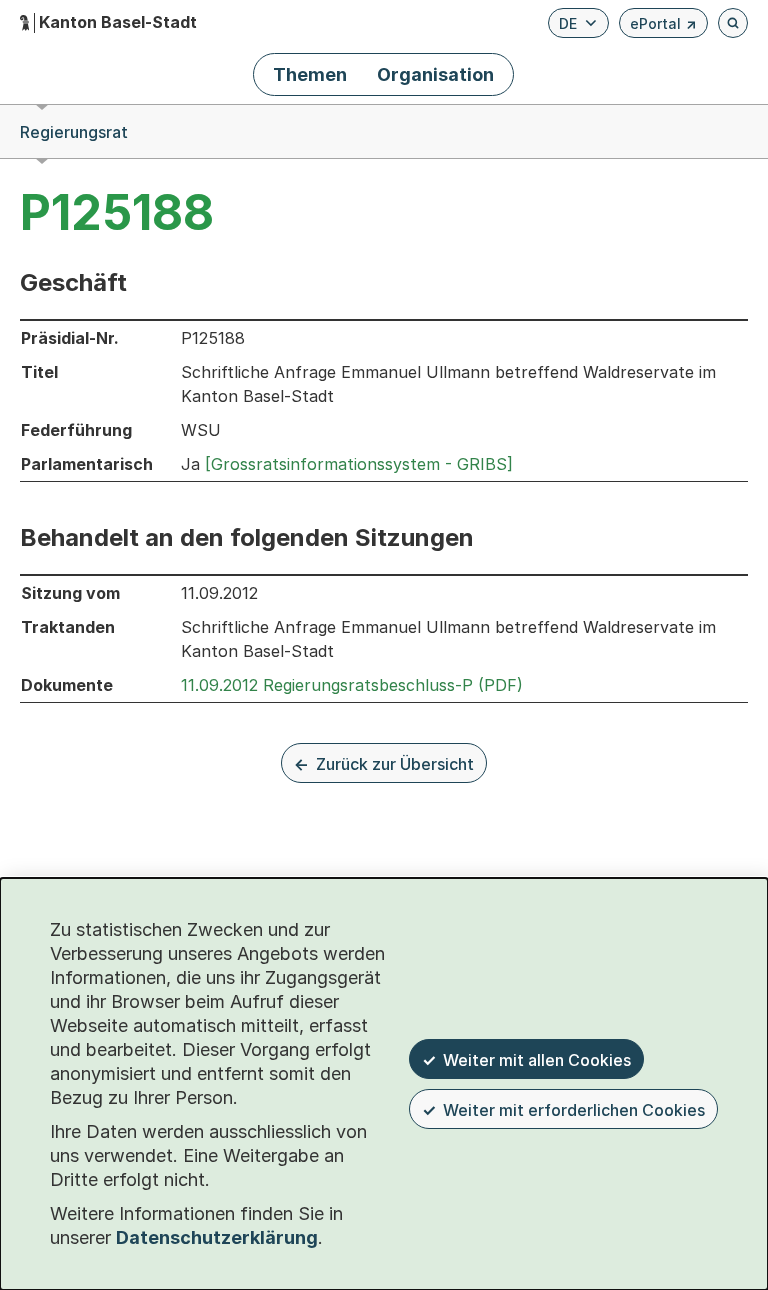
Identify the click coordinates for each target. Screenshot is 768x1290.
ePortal (663, 26)
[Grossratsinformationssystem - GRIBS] (359, 464)
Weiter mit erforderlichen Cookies (574, 1110)
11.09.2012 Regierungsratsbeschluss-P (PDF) (352, 685)
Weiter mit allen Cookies (537, 1060)
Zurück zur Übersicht (395, 764)
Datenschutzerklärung (217, 1237)
